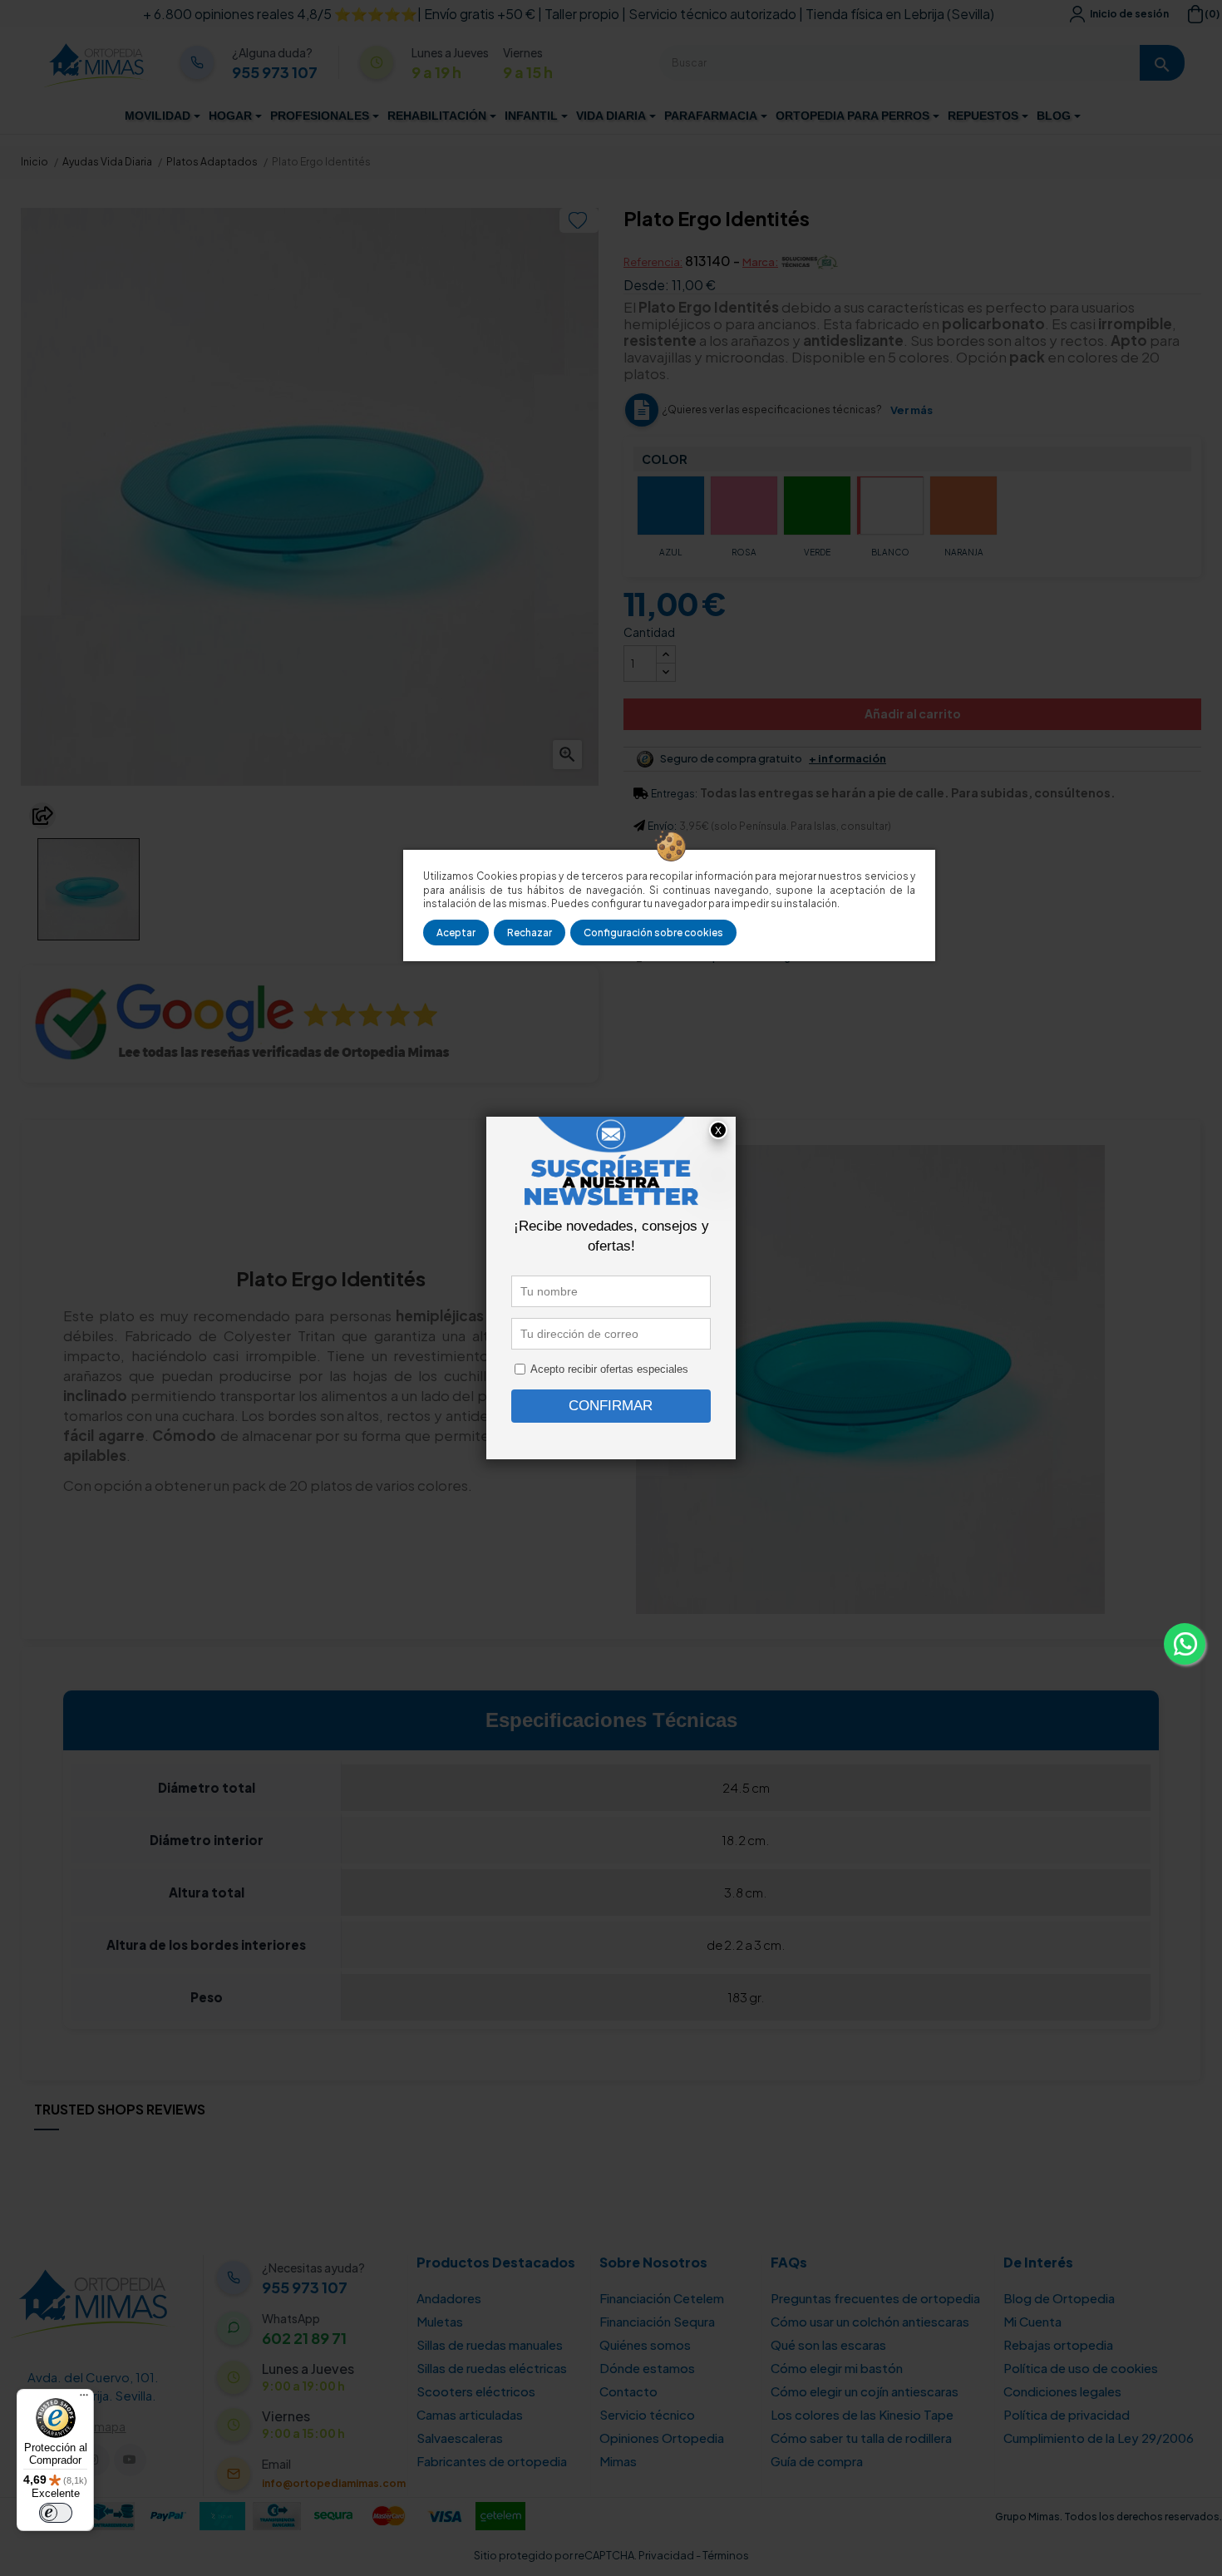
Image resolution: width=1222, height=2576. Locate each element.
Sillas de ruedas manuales (490, 2344)
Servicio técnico (647, 2414)
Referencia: (653, 262)
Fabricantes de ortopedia (492, 2461)
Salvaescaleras (460, 2438)
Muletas (440, 2321)
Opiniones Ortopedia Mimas (662, 2449)
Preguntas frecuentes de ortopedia (875, 2298)
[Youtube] (130, 2460)
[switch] (56, 2513)
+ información (848, 759)
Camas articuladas (470, 2414)
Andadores (449, 2298)
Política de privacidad (1067, 2414)
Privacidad (666, 2555)
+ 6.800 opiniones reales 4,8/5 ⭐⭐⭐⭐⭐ (280, 14)
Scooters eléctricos (476, 2391)
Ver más (912, 410)
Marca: (760, 262)
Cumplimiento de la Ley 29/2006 (1099, 2438)
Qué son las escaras (828, 2344)
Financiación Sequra (657, 2321)
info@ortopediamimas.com (334, 2483)
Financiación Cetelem (662, 2298)
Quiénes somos (645, 2344)
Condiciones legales (1062, 2391)
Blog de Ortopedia (1059, 2298)
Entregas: (674, 794)
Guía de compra (817, 2461)
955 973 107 (275, 72)
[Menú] (84, 2399)
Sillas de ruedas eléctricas (492, 2368)
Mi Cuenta (1032, 2321)
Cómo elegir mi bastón (837, 2368)
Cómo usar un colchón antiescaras (870, 2321)
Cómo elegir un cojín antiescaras (865, 2391)
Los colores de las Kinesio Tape (862, 2414)
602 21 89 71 (304, 2338)
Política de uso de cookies (1081, 2368)
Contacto (628, 2391)
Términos (726, 2555)
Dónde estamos (647, 2368)
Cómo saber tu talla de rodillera (861, 2438)
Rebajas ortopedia (1058, 2344)
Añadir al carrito (913, 713)
